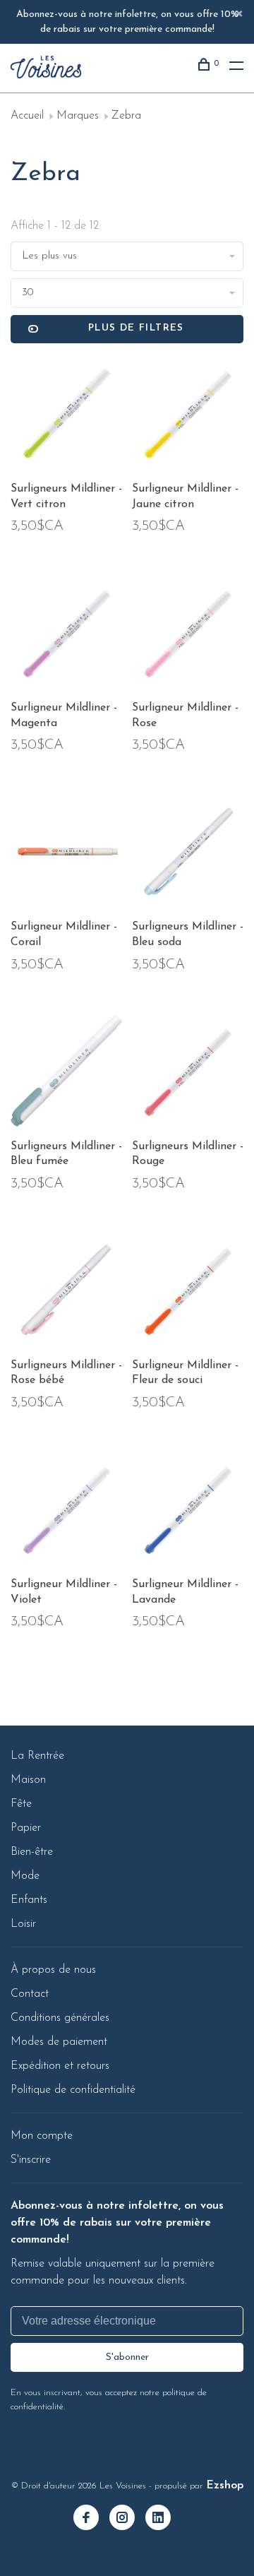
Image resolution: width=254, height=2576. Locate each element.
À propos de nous (53, 1970)
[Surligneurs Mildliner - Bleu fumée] (66, 1074)
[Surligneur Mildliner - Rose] (188, 635)
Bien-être (32, 1852)
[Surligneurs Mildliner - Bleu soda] (188, 854)
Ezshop (225, 2486)
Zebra (126, 116)
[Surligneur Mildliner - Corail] (66, 854)
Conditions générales (60, 2018)
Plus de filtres (136, 328)
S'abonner (127, 2357)
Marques (78, 116)
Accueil (27, 116)
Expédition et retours (60, 2066)
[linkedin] (163, 2519)
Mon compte (42, 2136)
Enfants (29, 1900)
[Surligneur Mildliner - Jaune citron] (188, 416)
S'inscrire (31, 2160)
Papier (26, 1828)
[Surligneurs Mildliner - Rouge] (188, 1074)
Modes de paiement (59, 2042)
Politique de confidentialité (73, 2090)
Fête (21, 1804)
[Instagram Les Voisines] (127, 2519)
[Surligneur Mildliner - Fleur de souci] (188, 1293)
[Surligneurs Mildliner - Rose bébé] (66, 1293)
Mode (25, 1876)
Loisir (23, 1924)
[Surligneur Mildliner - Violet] (66, 1512)
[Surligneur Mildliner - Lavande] (188, 1512)
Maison (28, 1780)
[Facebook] (91, 2519)
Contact (30, 1994)
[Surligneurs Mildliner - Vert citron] (66, 416)
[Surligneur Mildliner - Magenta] (66, 635)
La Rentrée (37, 1756)
